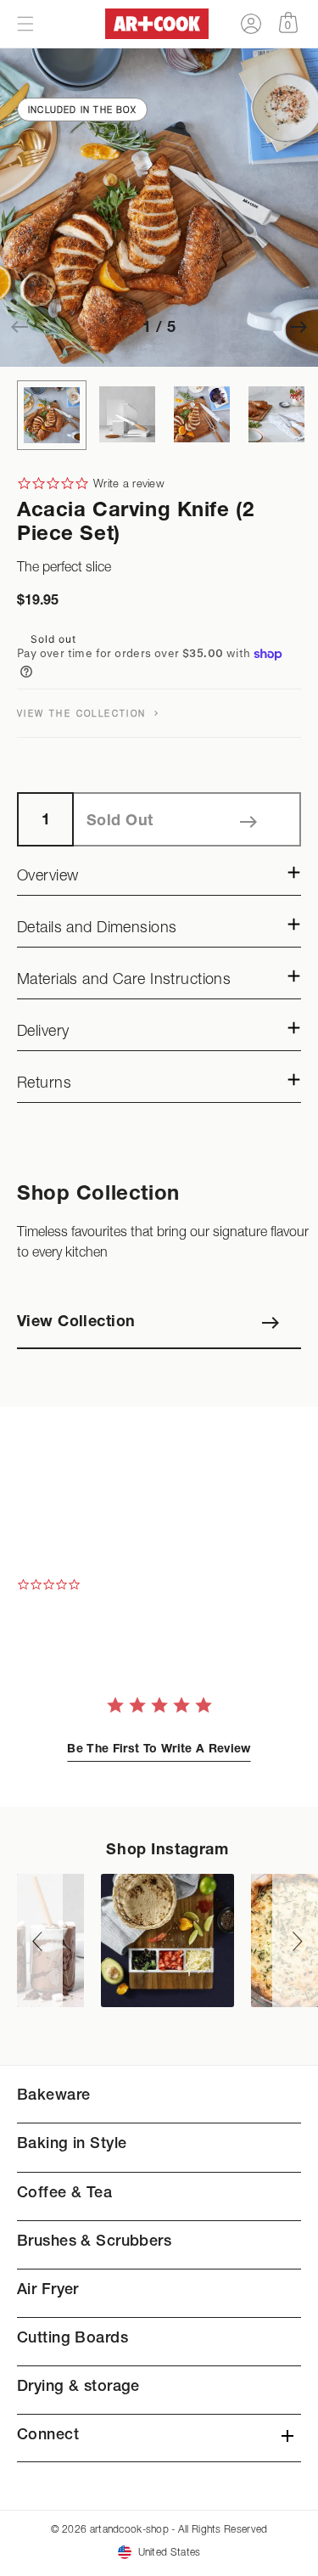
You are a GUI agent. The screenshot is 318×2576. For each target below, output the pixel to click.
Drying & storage (78, 2388)
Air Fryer (48, 2291)
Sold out (120, 822)
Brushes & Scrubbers (94, 2242)
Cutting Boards (73, 2339)
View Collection (76, 1323)
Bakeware (53, 2096)
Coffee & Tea (64, 2194)
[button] (25, 24)
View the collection (84, 713)
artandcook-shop (129, 2529)
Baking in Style (72, 2145)
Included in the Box (82, 110)
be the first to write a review (159, 1750)
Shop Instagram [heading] (167, 1851)
